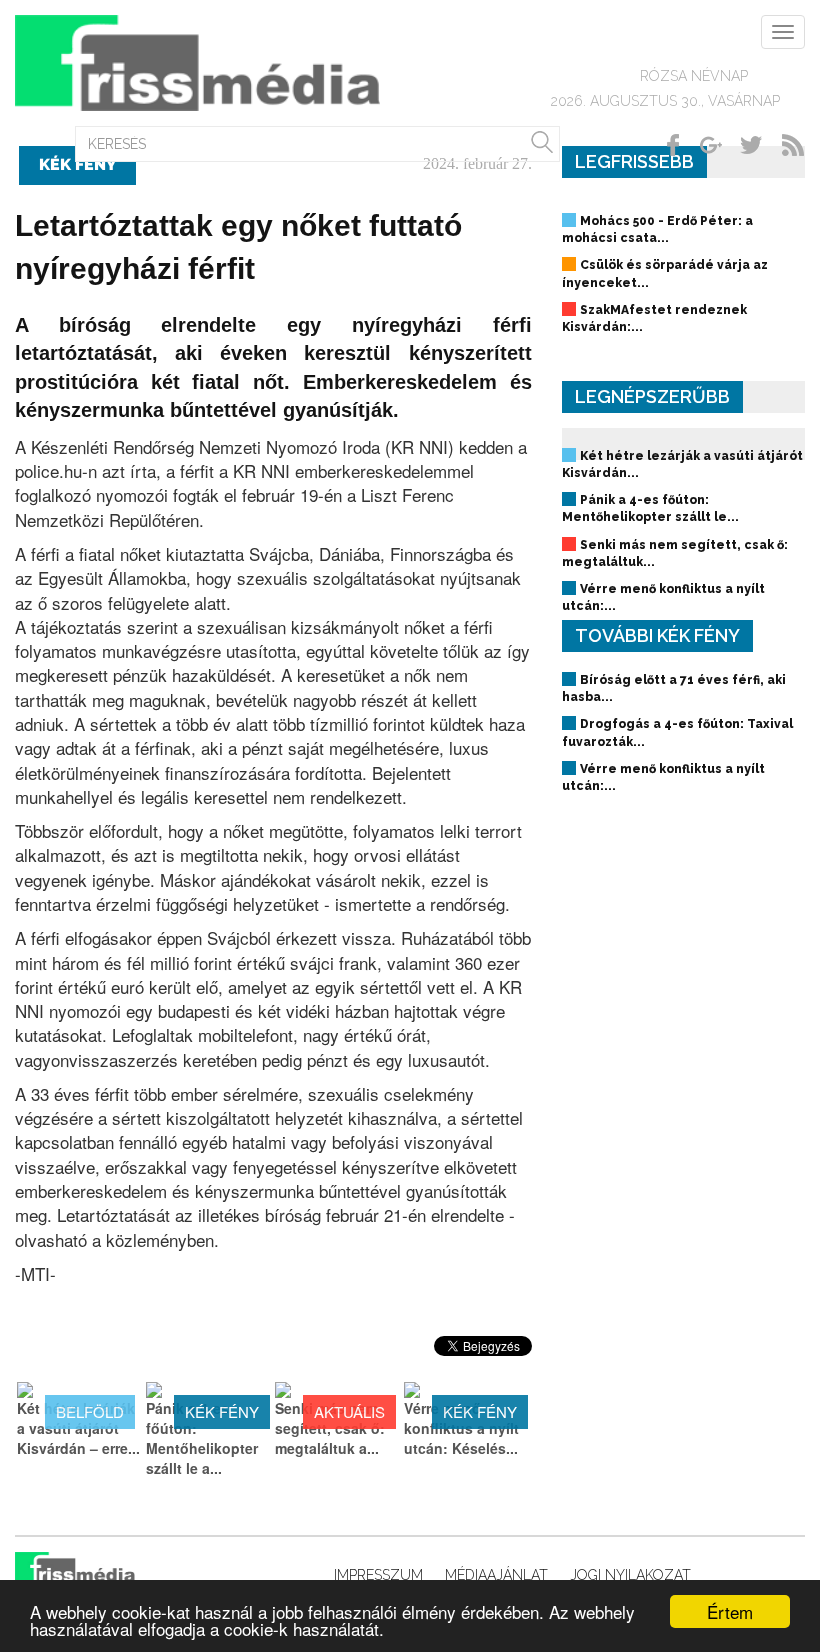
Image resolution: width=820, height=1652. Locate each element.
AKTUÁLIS (349, 1411)
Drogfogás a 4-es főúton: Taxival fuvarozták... (677, 732)
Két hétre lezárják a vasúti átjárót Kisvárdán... (682, 464)
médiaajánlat (496, 1575)
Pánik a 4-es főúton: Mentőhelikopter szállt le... (650, 508)
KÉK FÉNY (222, 1411)
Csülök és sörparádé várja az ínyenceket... (665, 273)
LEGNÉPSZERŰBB (652, 396)
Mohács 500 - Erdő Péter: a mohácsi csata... (657, 229)
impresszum (378, 1575)
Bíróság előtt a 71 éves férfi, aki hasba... (674, 688)
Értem (730, 1611)
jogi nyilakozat (630, 1575)
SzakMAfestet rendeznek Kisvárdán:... (654, 318)
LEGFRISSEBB (634, 161)
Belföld (90, 1411)
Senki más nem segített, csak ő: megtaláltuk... (675, 553)
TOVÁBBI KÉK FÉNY (657, 635)
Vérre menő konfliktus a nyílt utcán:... (663, 597)
